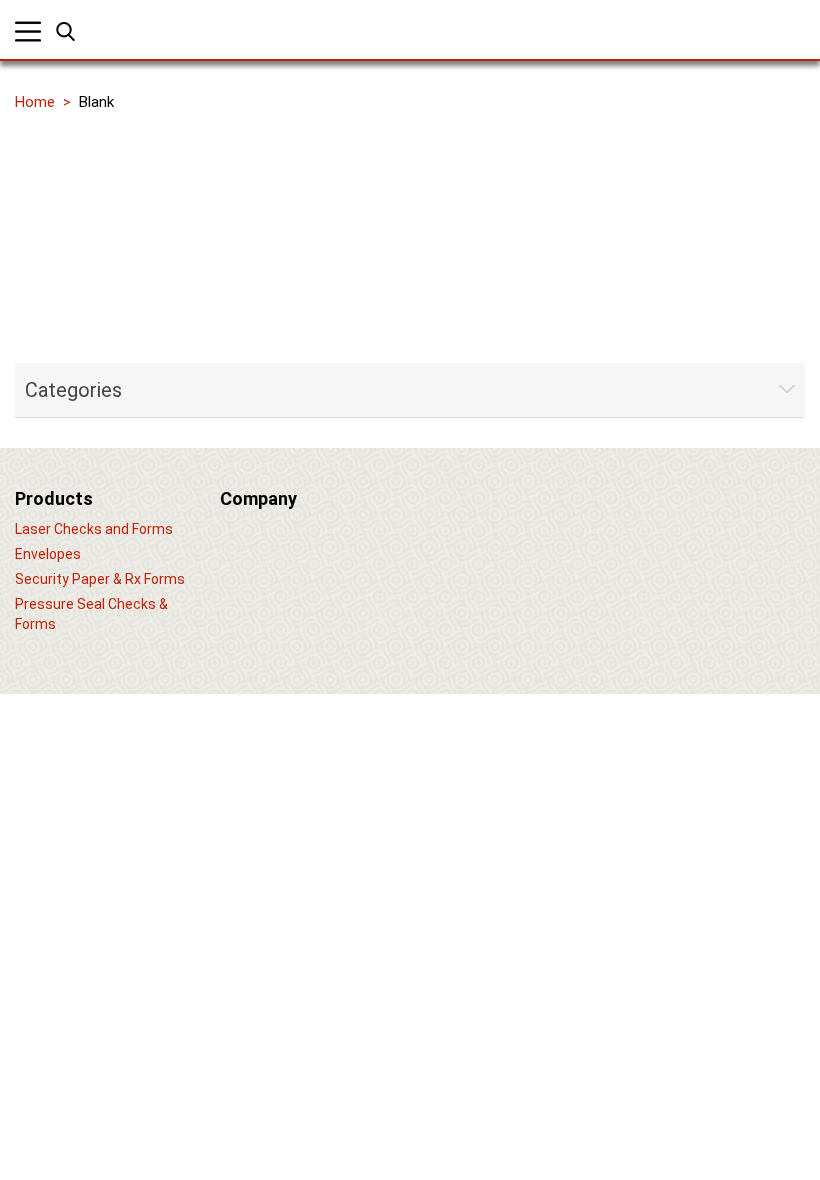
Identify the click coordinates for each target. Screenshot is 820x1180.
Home (35, 102)
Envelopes (48, 554)
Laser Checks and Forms (94, 529)
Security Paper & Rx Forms (100, 579)
